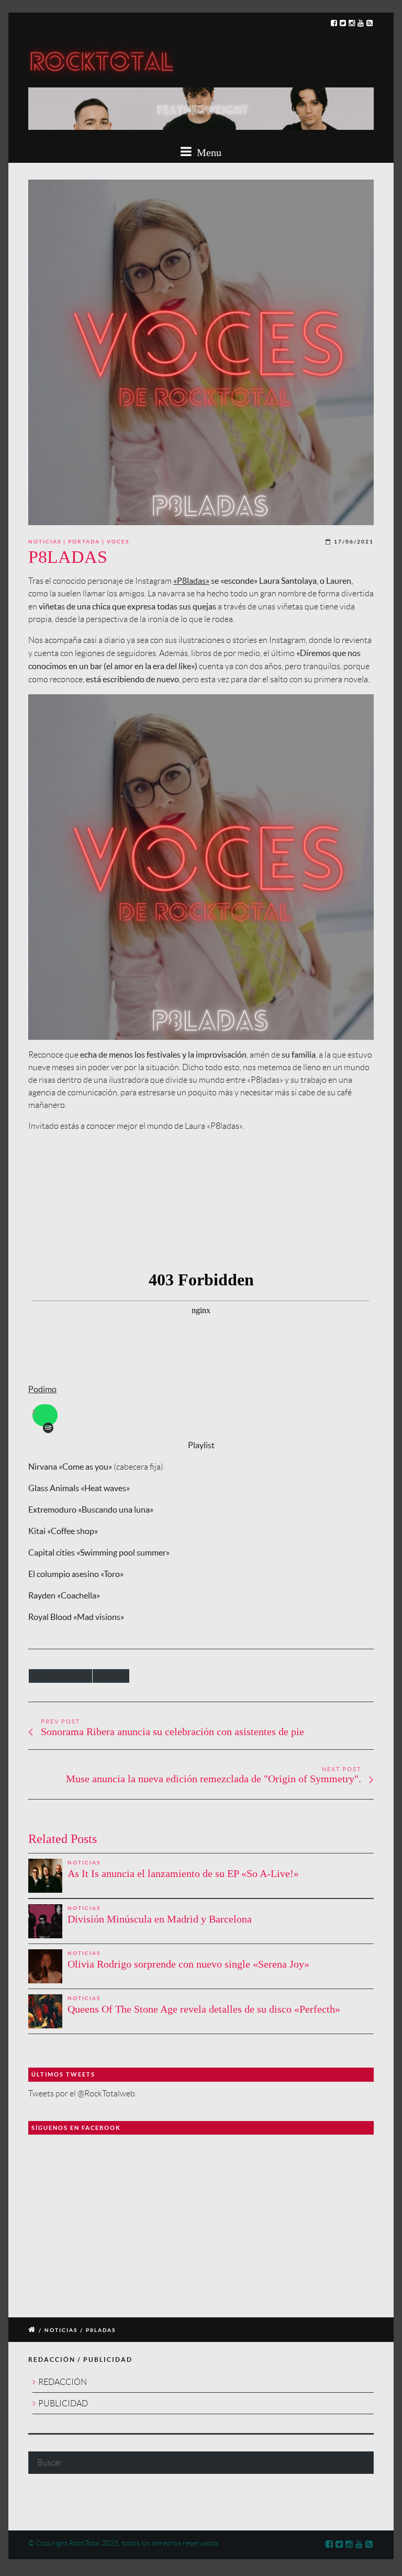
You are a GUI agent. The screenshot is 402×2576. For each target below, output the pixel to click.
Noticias (45, 542)
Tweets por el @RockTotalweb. (82, 2094)
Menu (208, 152)
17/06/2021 (354, 542)
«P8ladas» (191, 581)
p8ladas (111, 1676)
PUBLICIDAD (63, 2403)
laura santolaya (60, 1676)
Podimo (42, 1389)
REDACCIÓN (63, 2382)
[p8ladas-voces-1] (201, 352)
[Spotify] (48, 1428)
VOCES (118, 542)
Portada (84, 542)
